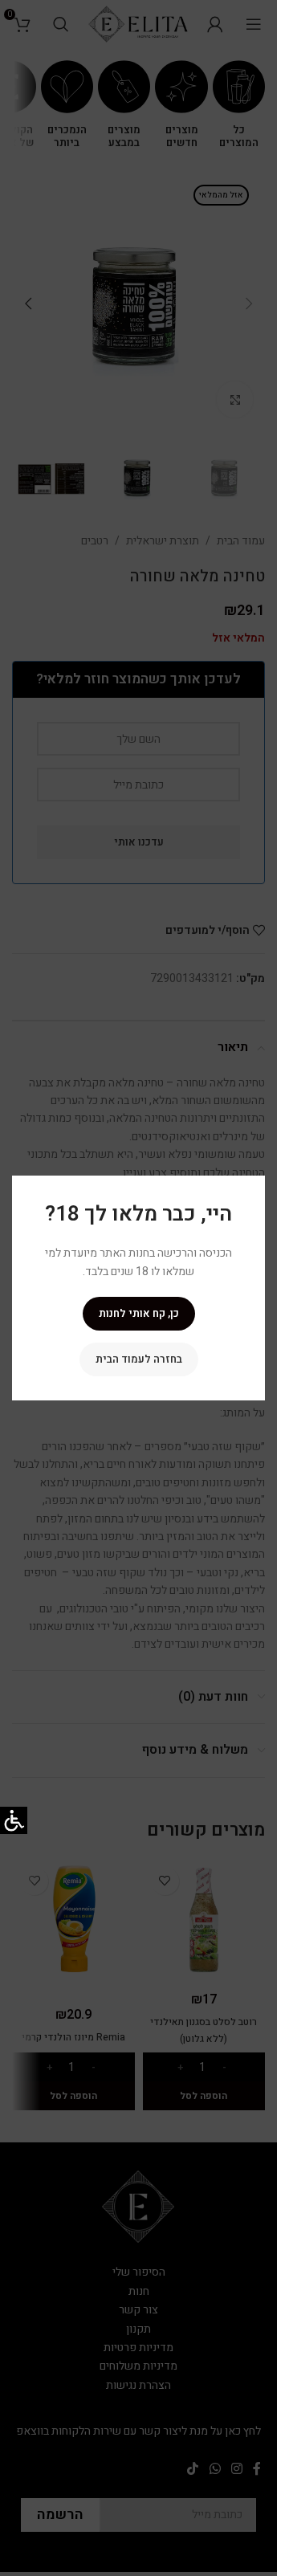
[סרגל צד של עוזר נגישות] (14, 1820)
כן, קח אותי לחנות (139, 1313)
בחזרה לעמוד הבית (139, 1359)
